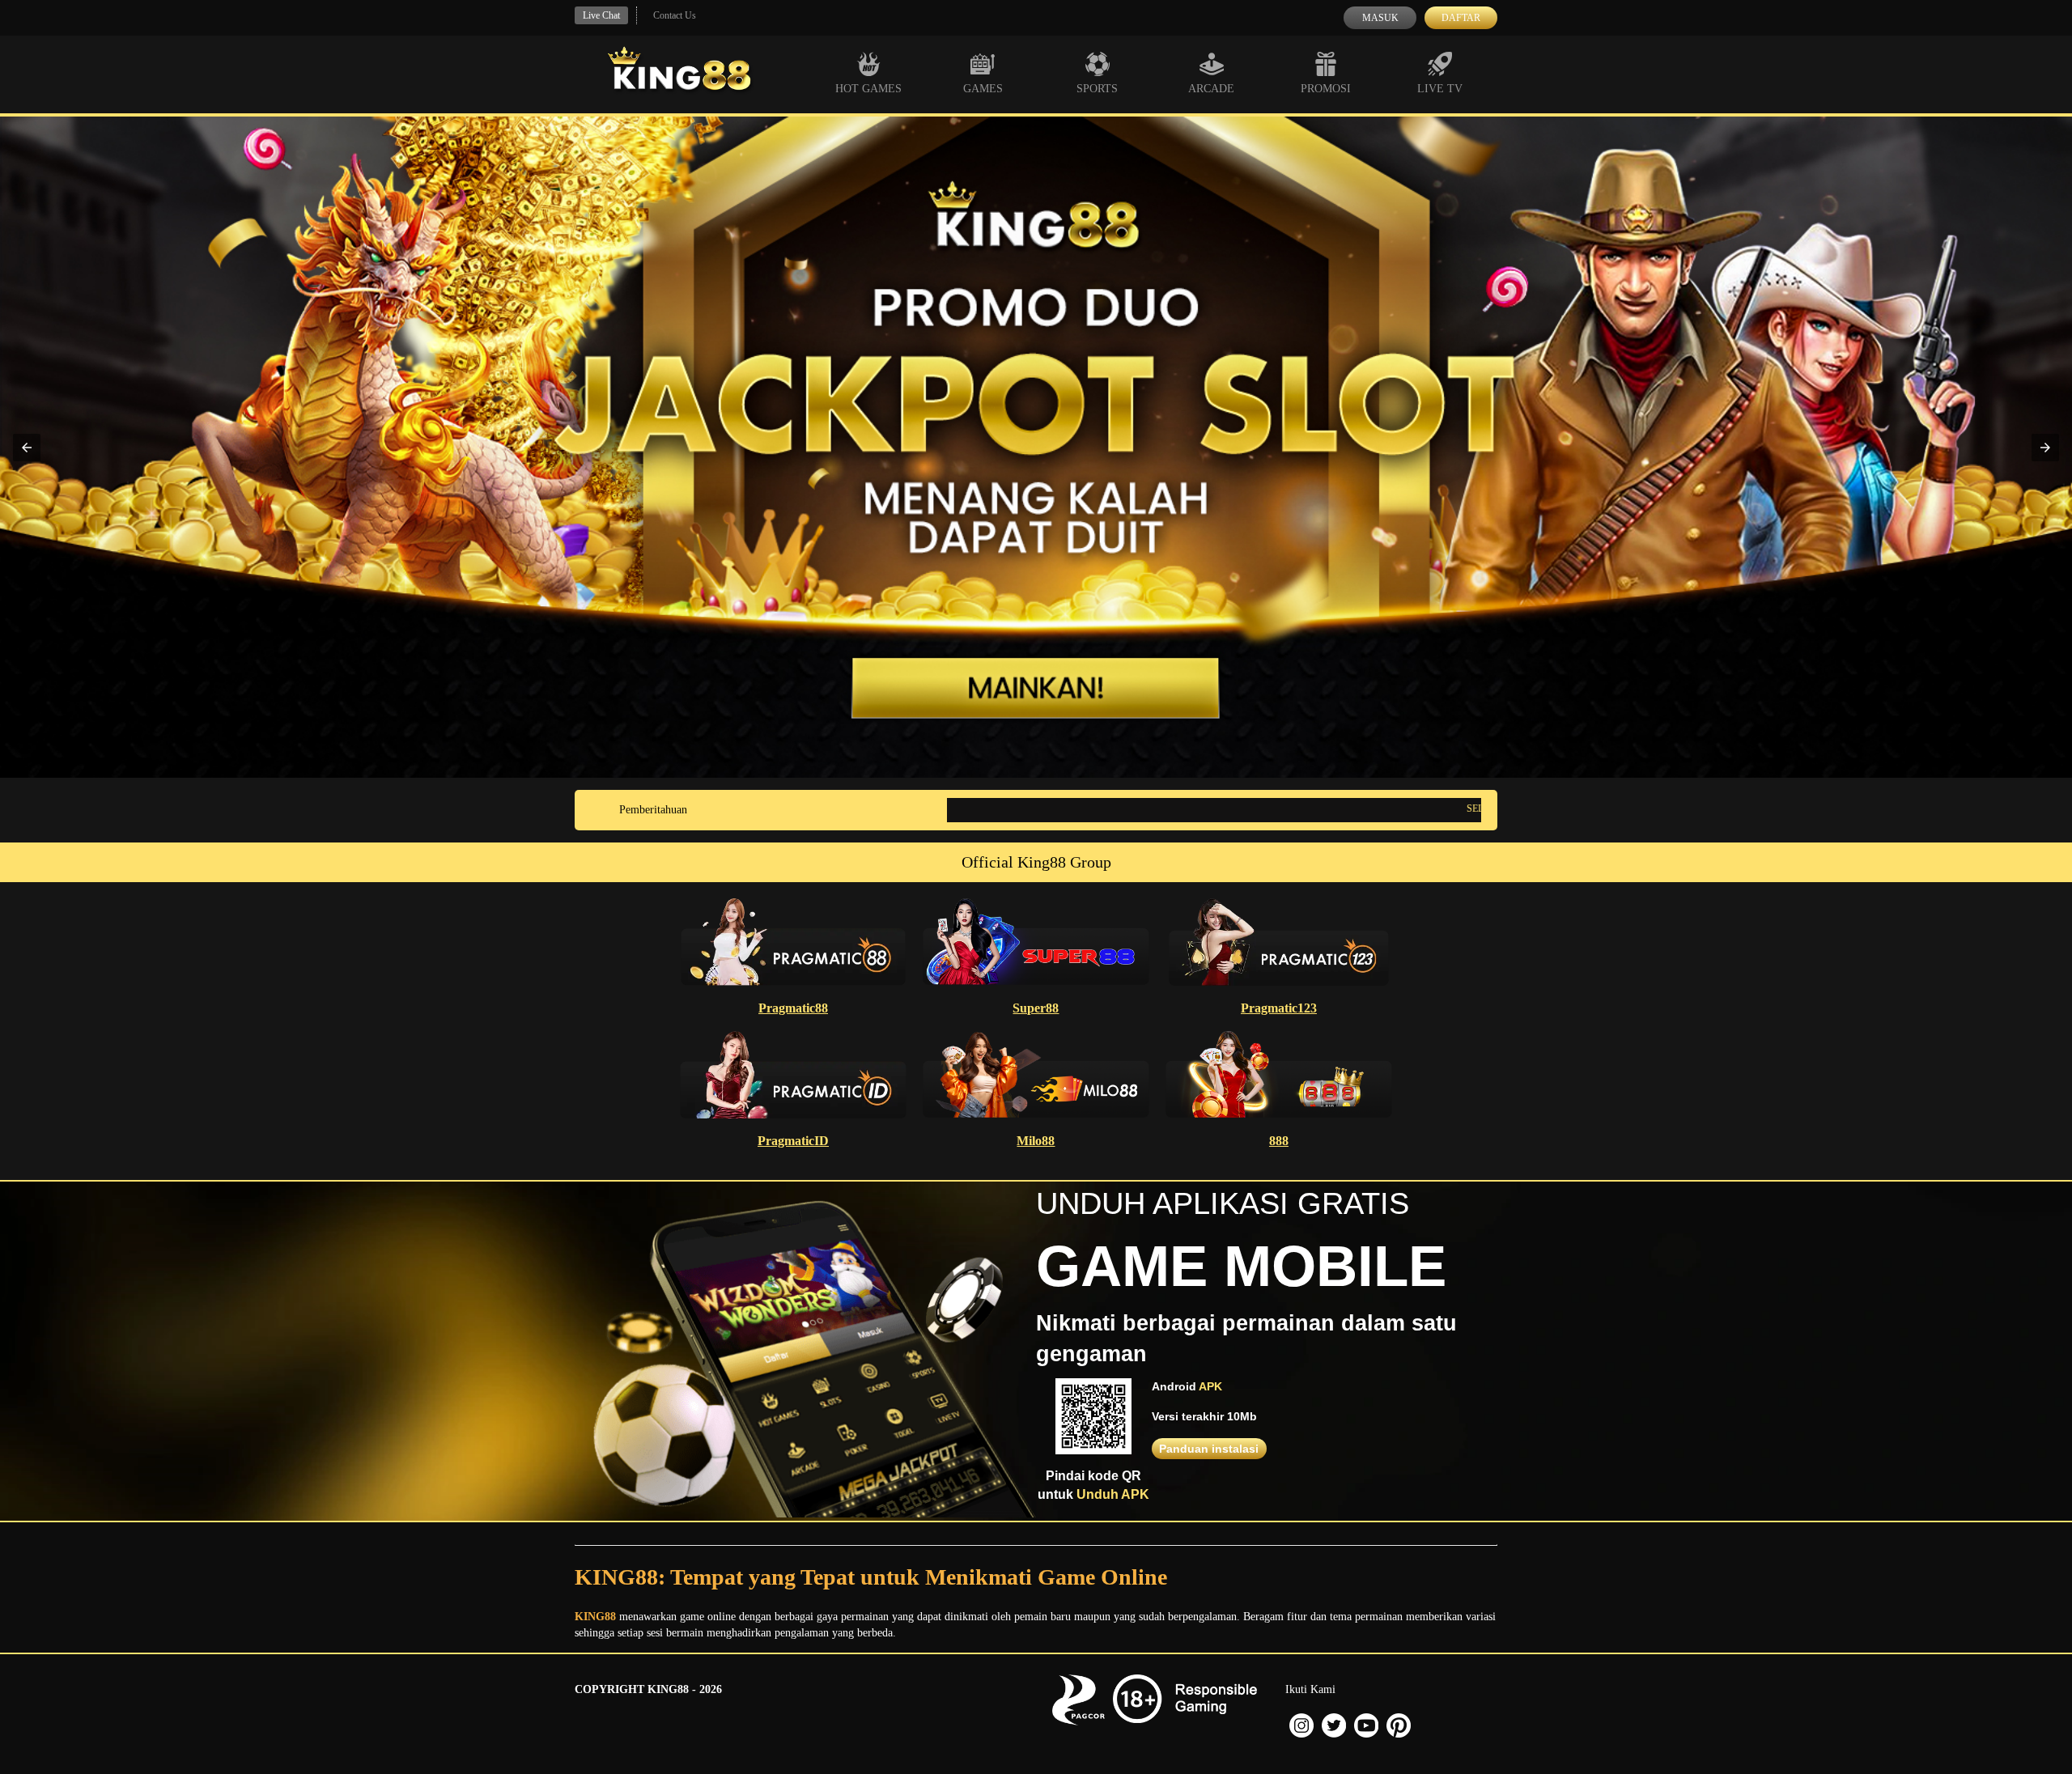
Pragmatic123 (1279, 1008)
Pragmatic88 (793, 1008)
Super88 (1036, 1008)
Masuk (1380, 18)
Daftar (1461, 18)
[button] (27, 448)
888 (1279, 1141)
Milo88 (1036, 1141)
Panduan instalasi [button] (1209, 1449)
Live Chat (601, 15)
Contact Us (675, 15)
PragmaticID (793, 1141)
